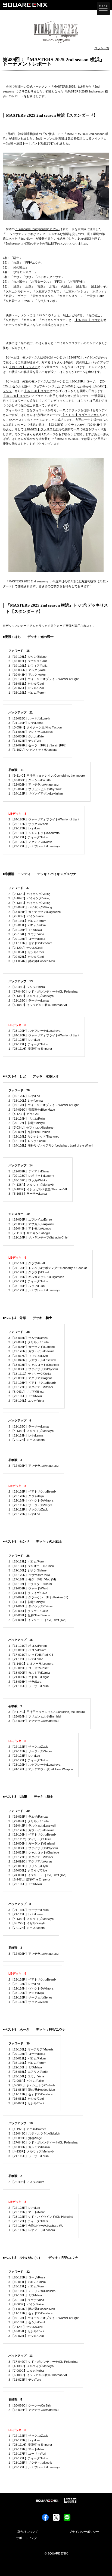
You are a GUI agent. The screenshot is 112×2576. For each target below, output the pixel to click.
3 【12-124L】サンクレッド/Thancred (34, 1136)
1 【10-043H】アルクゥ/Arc (27, 675)
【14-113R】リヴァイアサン (80, 415)
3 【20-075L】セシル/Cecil (26, 688)
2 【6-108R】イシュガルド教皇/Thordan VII (38, 1189)
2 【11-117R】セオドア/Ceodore (30, 2094)
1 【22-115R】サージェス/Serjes (30, 1505)
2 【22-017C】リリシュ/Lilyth (28, 1866)
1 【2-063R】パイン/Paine (26, 916)
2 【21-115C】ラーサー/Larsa (29, 1000)
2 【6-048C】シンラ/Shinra (27, 987)
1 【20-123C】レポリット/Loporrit (31, 1176)
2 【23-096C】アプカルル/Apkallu (31, 1224)
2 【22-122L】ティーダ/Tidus (28, 2221)
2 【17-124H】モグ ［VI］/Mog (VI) (32, 1579)
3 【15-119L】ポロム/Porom (27, 2063)
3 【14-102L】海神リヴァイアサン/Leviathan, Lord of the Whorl (50, 1145)
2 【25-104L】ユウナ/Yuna (26, 1401)
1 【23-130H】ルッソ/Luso (27, 1286)
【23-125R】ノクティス (64, 425)
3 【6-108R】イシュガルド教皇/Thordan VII (38, 1005)
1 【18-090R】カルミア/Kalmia (29, 1673)
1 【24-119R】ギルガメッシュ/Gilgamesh (36, 1277)
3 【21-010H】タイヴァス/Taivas (31, 1606)
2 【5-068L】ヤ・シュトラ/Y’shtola (32, 2085)
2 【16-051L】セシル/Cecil (26, 684)
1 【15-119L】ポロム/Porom (27, 693)
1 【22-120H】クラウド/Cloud (29, 1272)
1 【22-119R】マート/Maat (27, 2212)
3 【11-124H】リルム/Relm (27, 1119)
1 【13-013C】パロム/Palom (27, 1650)
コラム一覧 (102, 48)
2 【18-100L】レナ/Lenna (26, 1101)
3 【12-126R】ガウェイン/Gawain (31, 1351)
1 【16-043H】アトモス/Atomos (30, 1228)
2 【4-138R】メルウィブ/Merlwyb (31, 1431)
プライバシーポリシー (84, 2532)
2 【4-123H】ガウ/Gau (24, 1114)
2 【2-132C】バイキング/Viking (29, 894)
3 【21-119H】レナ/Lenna (26, 723)
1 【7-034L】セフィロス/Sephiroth (31, 1128)
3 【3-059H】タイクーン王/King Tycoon (35, 727)
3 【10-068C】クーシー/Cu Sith (29, 2405)
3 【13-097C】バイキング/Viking (30, 907)
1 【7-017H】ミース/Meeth (27, 1440)
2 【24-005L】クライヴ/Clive (28, 1593)
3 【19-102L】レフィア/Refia (28, 666)
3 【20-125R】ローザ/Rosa (27, 939)
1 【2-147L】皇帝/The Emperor (29, 1879)
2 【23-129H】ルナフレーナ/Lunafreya (34, 1031)
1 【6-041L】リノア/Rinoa (26, 1392)
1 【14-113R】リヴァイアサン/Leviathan (36, 793)
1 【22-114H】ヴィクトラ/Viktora (31, 1500)
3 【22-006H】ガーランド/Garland (32, 1347)
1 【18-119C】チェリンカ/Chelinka (32, 2291)
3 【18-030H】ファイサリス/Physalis (33, 1848)
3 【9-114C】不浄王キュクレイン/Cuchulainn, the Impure (47, 776)
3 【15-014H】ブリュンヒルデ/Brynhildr (35, 789)
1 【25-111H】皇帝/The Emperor (30, 1049)
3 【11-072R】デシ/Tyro (25, 741)
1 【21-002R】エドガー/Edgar (29, 1677)
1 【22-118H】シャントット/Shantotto (34, 833)
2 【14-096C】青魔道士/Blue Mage (32, 1110)
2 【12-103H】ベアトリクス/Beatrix (32, 1383)
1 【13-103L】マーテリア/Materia (31, 2049)
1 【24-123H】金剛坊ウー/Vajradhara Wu (36, 2226)
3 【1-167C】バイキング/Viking (29, 898)
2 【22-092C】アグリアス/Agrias (30, 1378)
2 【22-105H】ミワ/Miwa (25, 1396)
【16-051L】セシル (73, 386)
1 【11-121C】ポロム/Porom (28, 1646)
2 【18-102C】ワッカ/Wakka (28, 1180)
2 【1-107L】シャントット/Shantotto (33, 750)
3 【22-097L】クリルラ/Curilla (29, 1342)
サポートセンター (28, 2538)
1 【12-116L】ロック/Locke (27, 1141)
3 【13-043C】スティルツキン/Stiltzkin (34, 2133)
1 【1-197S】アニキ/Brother (27, 2129)
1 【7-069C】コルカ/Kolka (26, 2371)
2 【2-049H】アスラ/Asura (26, 2182)
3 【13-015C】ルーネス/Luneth (29, 718)
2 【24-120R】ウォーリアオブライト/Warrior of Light (44, 819)
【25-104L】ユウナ (87, 320)
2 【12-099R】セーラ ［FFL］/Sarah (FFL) (38, 745)
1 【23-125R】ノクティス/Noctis (30, 842)
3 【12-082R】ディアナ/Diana (29, 1171)
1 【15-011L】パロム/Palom (27, 925)
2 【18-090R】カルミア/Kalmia (29, 2147)
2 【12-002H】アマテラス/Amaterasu (33, 784)
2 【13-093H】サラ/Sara (25, 1682)
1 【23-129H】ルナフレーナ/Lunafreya (34, 846)
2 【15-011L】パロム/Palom (27, 2058)
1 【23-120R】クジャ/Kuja (26, 1496)
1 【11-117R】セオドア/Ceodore (30, 943)
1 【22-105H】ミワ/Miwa (25, 1884)
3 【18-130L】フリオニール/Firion (31, 1566)
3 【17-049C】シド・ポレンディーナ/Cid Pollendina (43, 992)
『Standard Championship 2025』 (37, 229)
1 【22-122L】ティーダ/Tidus (28, 837)
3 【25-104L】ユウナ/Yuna (26, 934)
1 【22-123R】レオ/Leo (24, 828)
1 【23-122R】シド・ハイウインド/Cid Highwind (41, 2217)
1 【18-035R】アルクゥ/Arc (27, 670)
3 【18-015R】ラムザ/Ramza (28, 1338)
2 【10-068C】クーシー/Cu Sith (29, 780)
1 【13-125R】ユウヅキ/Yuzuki (29, 1575)
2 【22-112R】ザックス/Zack (28, 1747)
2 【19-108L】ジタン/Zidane (27, 657)
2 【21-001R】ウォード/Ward (28, 1588)
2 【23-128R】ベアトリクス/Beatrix (32, 1491)
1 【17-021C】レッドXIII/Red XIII (31, 1655)
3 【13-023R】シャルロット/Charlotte (34, 1365)
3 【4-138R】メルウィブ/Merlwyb (31, 996)
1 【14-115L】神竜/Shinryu (27, 1602)
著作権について (28, 2532)
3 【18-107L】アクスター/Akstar (30, 1584)
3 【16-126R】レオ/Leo (24, 1096)
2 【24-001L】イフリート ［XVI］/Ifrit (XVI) (38, 1620)
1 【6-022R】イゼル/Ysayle (27, 1923)
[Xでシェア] (56, 2519)
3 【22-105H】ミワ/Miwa (25, 930)
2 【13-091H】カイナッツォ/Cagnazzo (35, 912)
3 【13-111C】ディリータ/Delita (30, 1374)
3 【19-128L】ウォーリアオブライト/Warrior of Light (43, 679)
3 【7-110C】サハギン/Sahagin (29, 1233)
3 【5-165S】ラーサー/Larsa (28, 1194)
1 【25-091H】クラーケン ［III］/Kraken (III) (38, 1597)
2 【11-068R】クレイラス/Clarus (31, 732)
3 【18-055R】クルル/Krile (26, 736)
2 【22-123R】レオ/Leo (24, 1040)
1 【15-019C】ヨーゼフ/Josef (28, 1668)
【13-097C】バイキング (82, 357)
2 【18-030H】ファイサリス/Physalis (33, 1369)
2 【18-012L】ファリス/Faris (28, 661)
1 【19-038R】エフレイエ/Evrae (30, 1219)
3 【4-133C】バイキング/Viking (29, 903)
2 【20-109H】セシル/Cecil (27, 2322)
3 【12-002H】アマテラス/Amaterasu (33, 1466)
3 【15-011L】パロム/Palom (27, 2282)
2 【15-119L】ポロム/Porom (27, 921)
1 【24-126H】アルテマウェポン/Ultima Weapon (41, 1769)
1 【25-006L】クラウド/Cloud (28, 1611)
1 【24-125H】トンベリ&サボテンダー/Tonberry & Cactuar (48, 1268)
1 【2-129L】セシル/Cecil (25, 948)
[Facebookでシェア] (45, 2519)
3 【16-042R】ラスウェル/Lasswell (32, 1360)
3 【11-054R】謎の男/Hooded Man (32, 961)
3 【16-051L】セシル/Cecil (26, 952)
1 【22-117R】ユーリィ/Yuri (27, 2454)
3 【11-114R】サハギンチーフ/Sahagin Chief (38, 1237)
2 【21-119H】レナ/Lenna (26, 1914)
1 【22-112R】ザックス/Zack (28, 824)
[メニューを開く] (103, 9)
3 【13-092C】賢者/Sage (25, 2138)
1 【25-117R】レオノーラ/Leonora (32, 2230)
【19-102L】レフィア (23, 367)
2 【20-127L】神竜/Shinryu (27, 1123)
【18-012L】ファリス (38, 429)
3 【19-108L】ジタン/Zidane (27, 1570)
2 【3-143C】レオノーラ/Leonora (31, 1664)
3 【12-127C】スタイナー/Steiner (31, 1387)
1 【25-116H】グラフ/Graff (27, 1263)
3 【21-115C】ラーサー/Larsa (29, 1426)
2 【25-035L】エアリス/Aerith (28, 2072)
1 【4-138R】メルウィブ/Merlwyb (31, 1919)
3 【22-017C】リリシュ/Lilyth (28, 1356)
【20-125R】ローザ (82, 381)
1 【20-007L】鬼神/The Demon (29, 1132)
